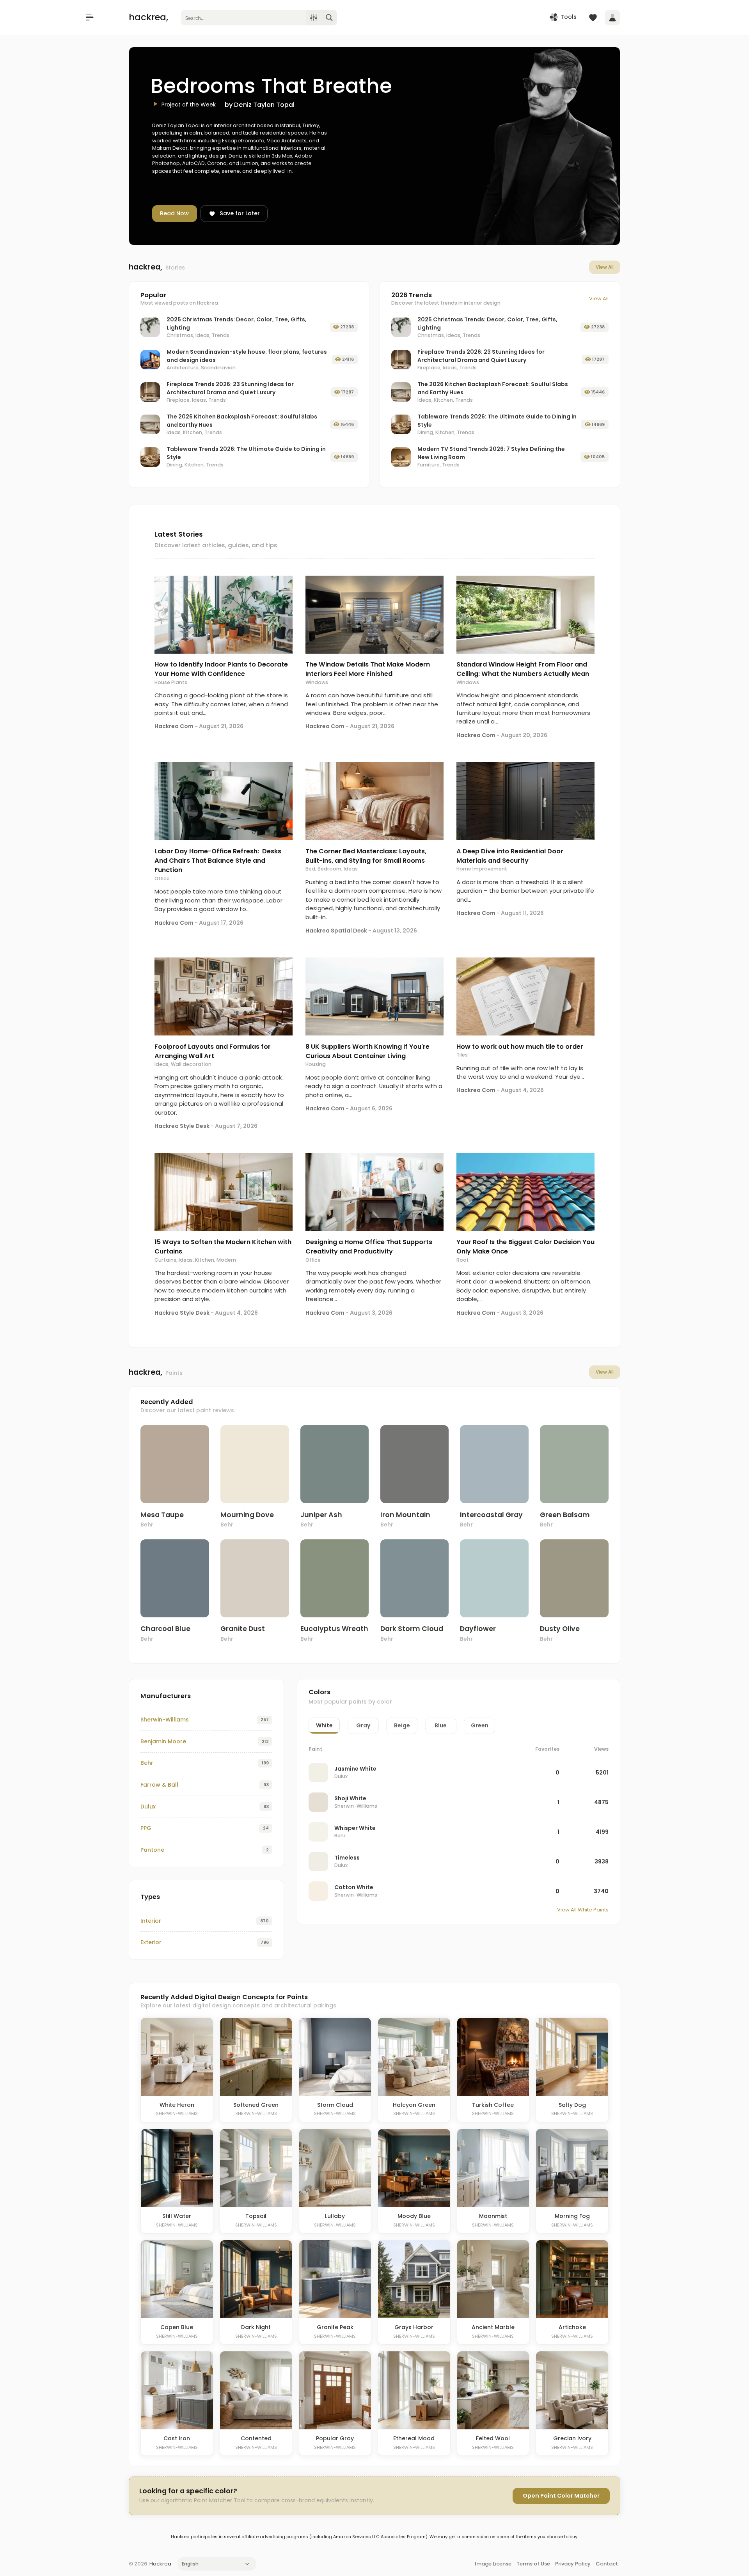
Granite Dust (243, 1629)
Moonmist (493, 2216)
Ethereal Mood (414, 2438)
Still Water (177, 2216)
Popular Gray (335, 2438)
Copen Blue (177, 2327)
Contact (607, 2564)
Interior (151, 1921)
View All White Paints (583, 1910)
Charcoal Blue (165, 1629)
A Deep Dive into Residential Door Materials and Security (510, 856)
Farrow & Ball (159, 1785)
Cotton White (354, 1887)
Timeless (347, 1858)
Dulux (148, 1807)
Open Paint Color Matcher (561, 2496)
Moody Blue (414, 2216)
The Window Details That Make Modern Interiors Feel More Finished (368, 669)
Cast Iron (177, 2438)
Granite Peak (335, 2327)
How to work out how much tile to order (520, 1047)
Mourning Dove (247, 1515)
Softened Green (256, 2105)
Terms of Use (533, 2564)
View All (605, 267)
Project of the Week (189, 105)
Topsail (256, 2216)
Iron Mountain (405, 1515)
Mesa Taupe (162, 1515)
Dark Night (256, 2327)
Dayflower (478, 1629)
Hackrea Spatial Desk (336, 931)
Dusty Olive (560, 1629)
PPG (146, 1828)
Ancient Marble (493, 2327)
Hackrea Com (174, 726)
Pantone (152, 1850)
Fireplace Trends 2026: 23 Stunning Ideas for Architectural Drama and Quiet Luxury (230, 388)
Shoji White (350, 1798)
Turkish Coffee (493, 2105)
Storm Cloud (335, 2105)
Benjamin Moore (163, 1741)
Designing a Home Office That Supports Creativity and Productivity (369, 1247)
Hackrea (160, 2564)
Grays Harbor (414, 2327)
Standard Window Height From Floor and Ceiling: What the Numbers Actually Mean (523, 669)
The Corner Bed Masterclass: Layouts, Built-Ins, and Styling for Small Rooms (366, 856)
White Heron (177, 2105)
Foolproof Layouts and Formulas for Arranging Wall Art (213, 1051)
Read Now (174, 213)
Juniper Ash (321, 1515)
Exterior (151, 1942)
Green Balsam (565, 1515)
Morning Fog (572, 2216)
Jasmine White (355, 1769)
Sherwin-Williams (165, 1720)
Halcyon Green (414, 2105)
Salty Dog (572, 2105)
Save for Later (240, 213)
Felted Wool (493, 2438)
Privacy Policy (573, 2564)
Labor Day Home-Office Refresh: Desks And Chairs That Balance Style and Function (218, 861)
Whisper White (355, 1828)
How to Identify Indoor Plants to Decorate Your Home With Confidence (221, 669)
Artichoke (572, 2327)
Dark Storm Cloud (412, 1629)
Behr (147, 1525)
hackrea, (148, 17)
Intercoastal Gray (491, 1515)
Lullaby (335, 2216)
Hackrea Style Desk (182, 1126)
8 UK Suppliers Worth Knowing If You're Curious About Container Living (367, 1051)
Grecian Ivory (572, 2438)
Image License (493, 2564)
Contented (256, 2438)
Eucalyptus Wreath (334, 1629)
